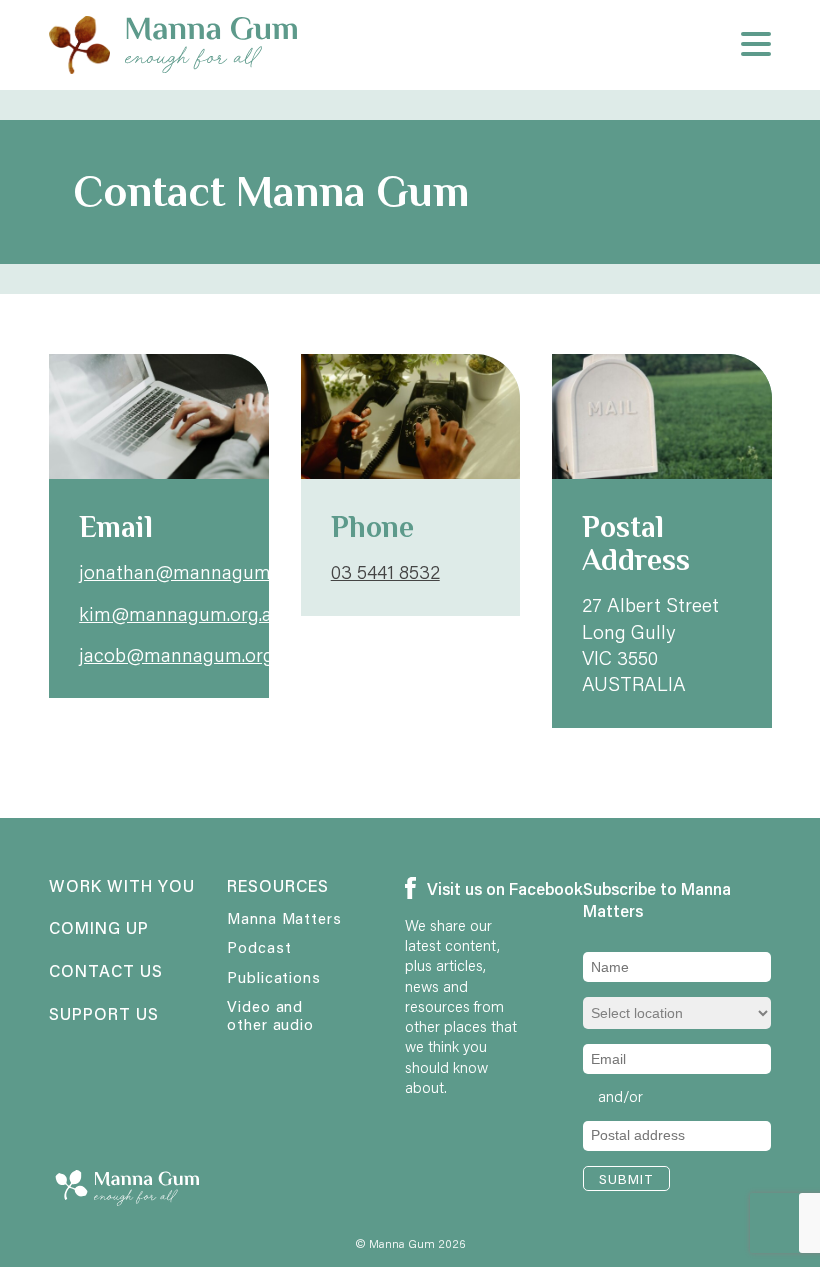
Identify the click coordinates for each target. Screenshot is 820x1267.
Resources (278, 887)
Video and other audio (270, 1015)
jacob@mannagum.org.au (188, 654)
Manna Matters (284, 918)
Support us (104, 1015)
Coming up (99, 929)
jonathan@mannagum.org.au (203, 571)
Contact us (106, 972)
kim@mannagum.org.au (181, 613)
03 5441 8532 (385, 571)
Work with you (106, 887)
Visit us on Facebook (471, 888)
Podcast (259, 947)
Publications (274, 977)
